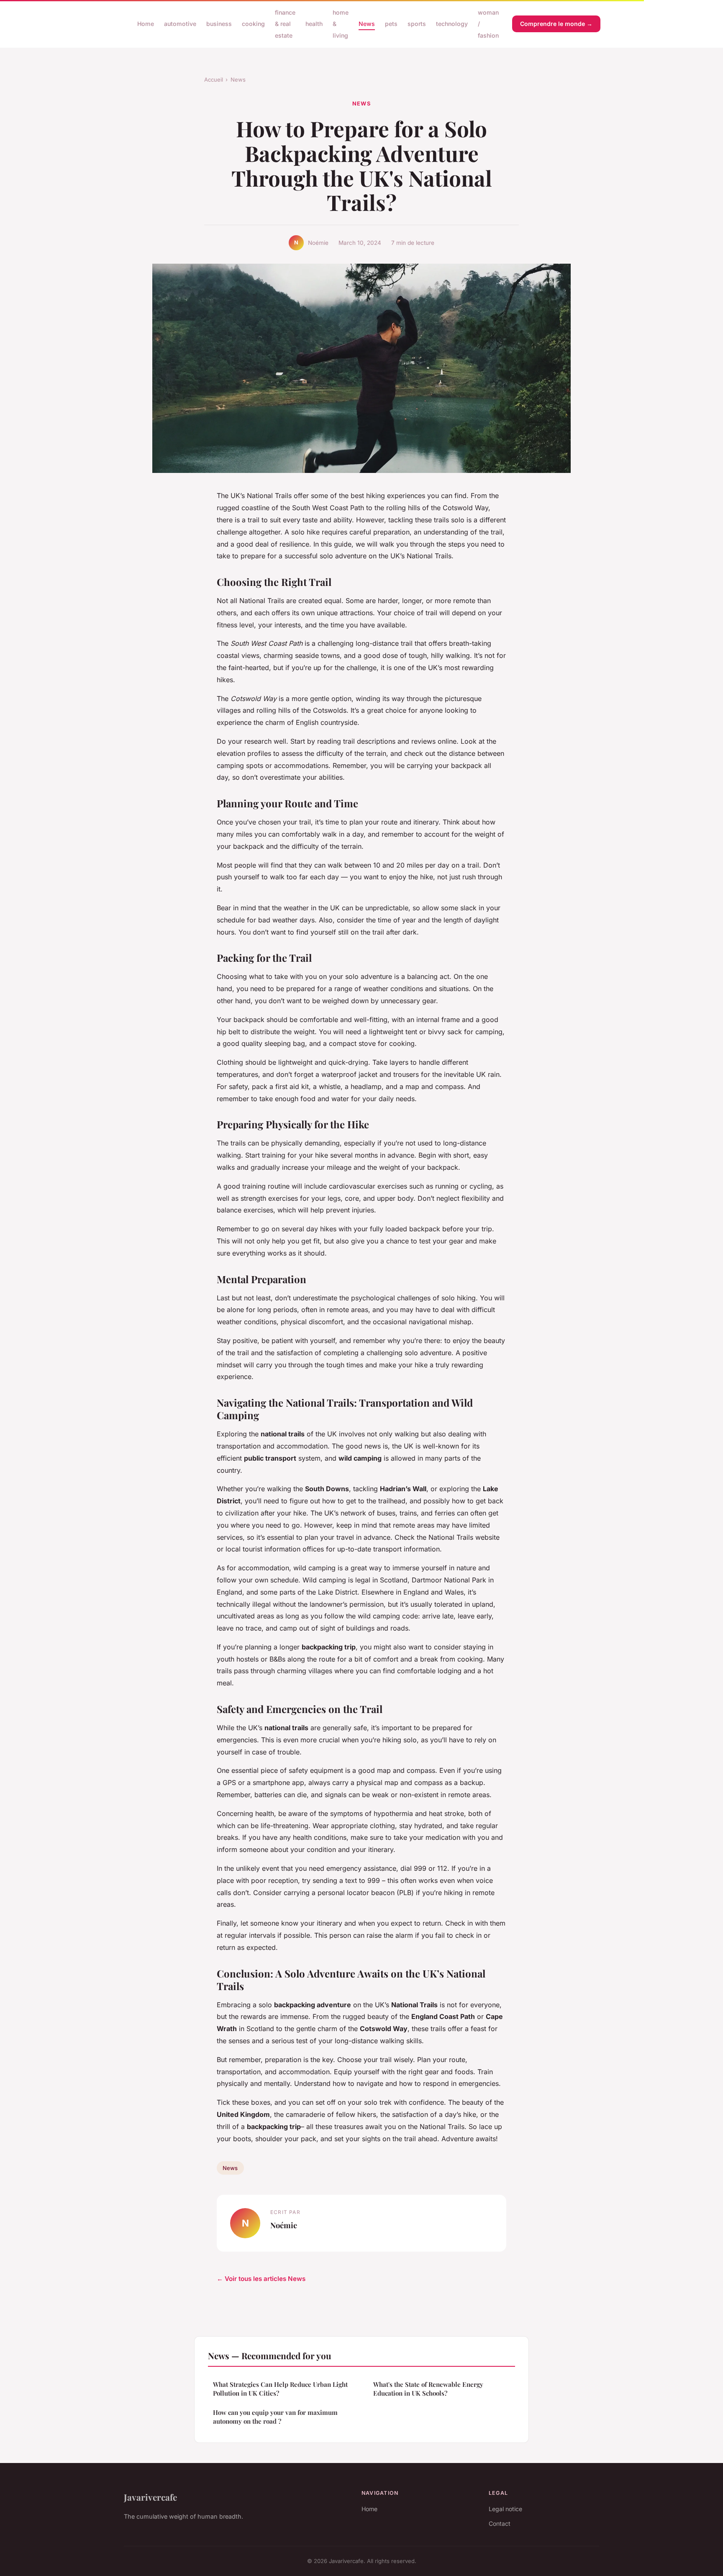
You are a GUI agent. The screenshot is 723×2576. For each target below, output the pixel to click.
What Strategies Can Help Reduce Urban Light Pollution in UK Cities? (280, 2389)
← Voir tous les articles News (261, 2279)
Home (146, 24)
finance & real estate (285, 24)
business (219, 24)
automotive (180, 24)
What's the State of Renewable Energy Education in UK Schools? (428, 2389)
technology (452, 24)
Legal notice (505, 2509)
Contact (500, 2523)
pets (391, 24)
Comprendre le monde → (556, 24)
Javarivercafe (150, 2497)
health (314, 24)
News (367, 24)
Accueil (214, 80)
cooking (253, 24)
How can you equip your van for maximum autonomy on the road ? (275, 2417)
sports (417, 24)
